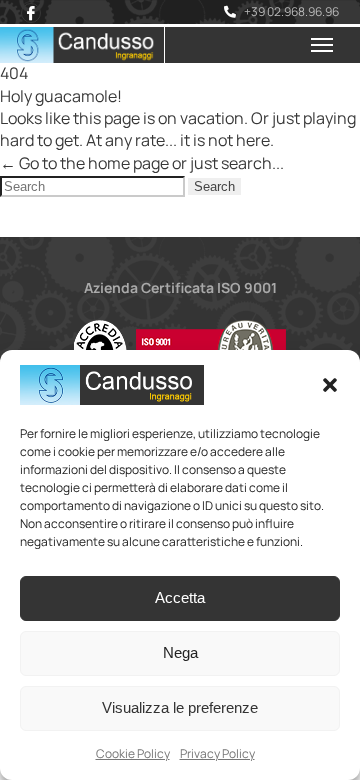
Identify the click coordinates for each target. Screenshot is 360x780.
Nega (180, 652)
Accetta (180, 597)
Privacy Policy (217, 753)
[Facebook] (31, 13)
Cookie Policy (133, 753)
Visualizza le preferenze (180, 707)
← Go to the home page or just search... (142, 163)
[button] (330, 385)
